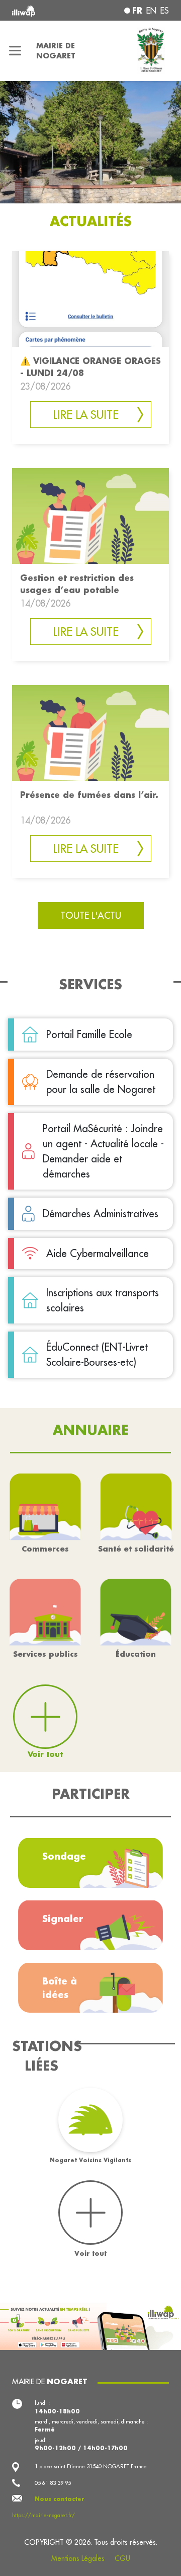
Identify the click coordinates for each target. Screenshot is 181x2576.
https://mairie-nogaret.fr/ (43, 2515)
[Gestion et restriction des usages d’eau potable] (90, 515)
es (165, 11)
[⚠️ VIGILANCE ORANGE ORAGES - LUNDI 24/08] (90, 298)
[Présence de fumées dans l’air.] (90, 732)
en (151, 11)
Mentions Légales (78, 2558)
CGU (122, 2558)
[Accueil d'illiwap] (41, 10)
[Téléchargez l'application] (90, 2325)
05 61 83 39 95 (53, 2483)
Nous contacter (60, 2499)
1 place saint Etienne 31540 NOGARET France (91, 2466)
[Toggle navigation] (15, 51)
